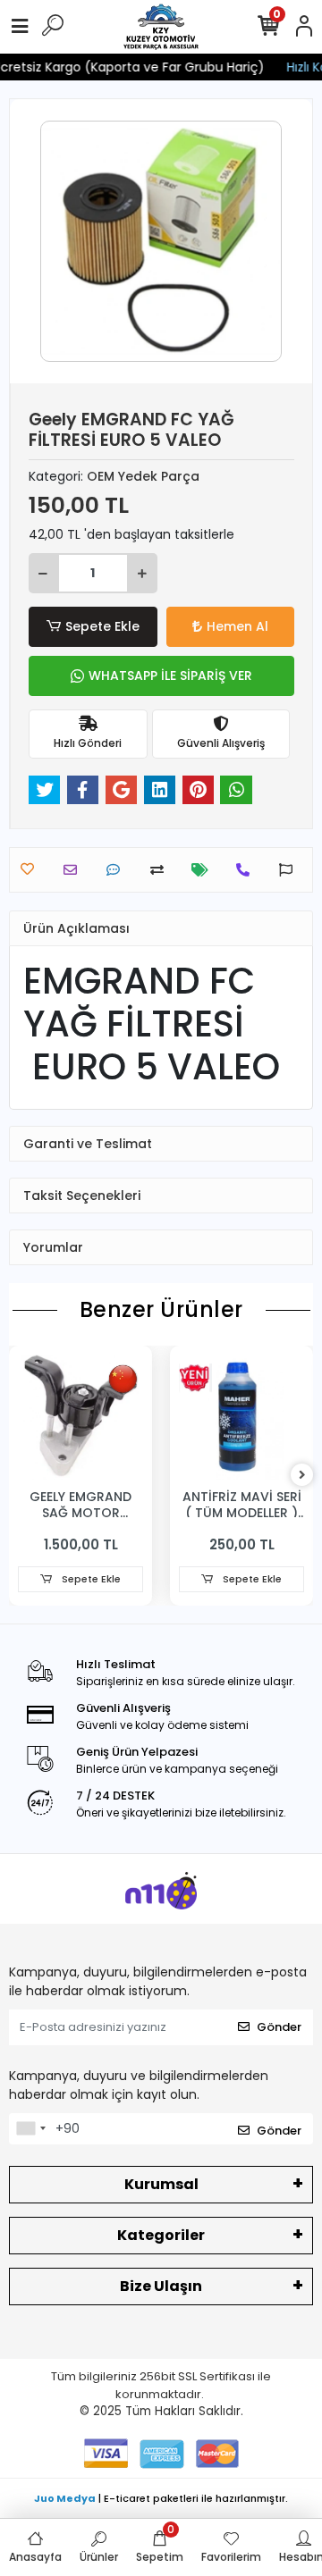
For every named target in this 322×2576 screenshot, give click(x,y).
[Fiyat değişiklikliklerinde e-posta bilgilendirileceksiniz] (204, 870)
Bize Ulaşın (161, 2286)
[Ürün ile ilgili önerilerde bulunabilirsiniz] (290, 870)
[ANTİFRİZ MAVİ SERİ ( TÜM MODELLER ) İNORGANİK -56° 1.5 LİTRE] (241, 1417)
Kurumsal (161, 2184)
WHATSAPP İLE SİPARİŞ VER (170, 675)
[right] (302, 1476)
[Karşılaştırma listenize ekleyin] (161, 870)
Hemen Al (237, 626)
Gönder (279, 2027)
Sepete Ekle (102, 626)
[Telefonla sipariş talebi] (247, 870)
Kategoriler (161, 2235)
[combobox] (30, 2129)
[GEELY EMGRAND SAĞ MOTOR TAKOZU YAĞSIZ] (80, 1417)
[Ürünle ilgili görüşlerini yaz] (118, 870)
